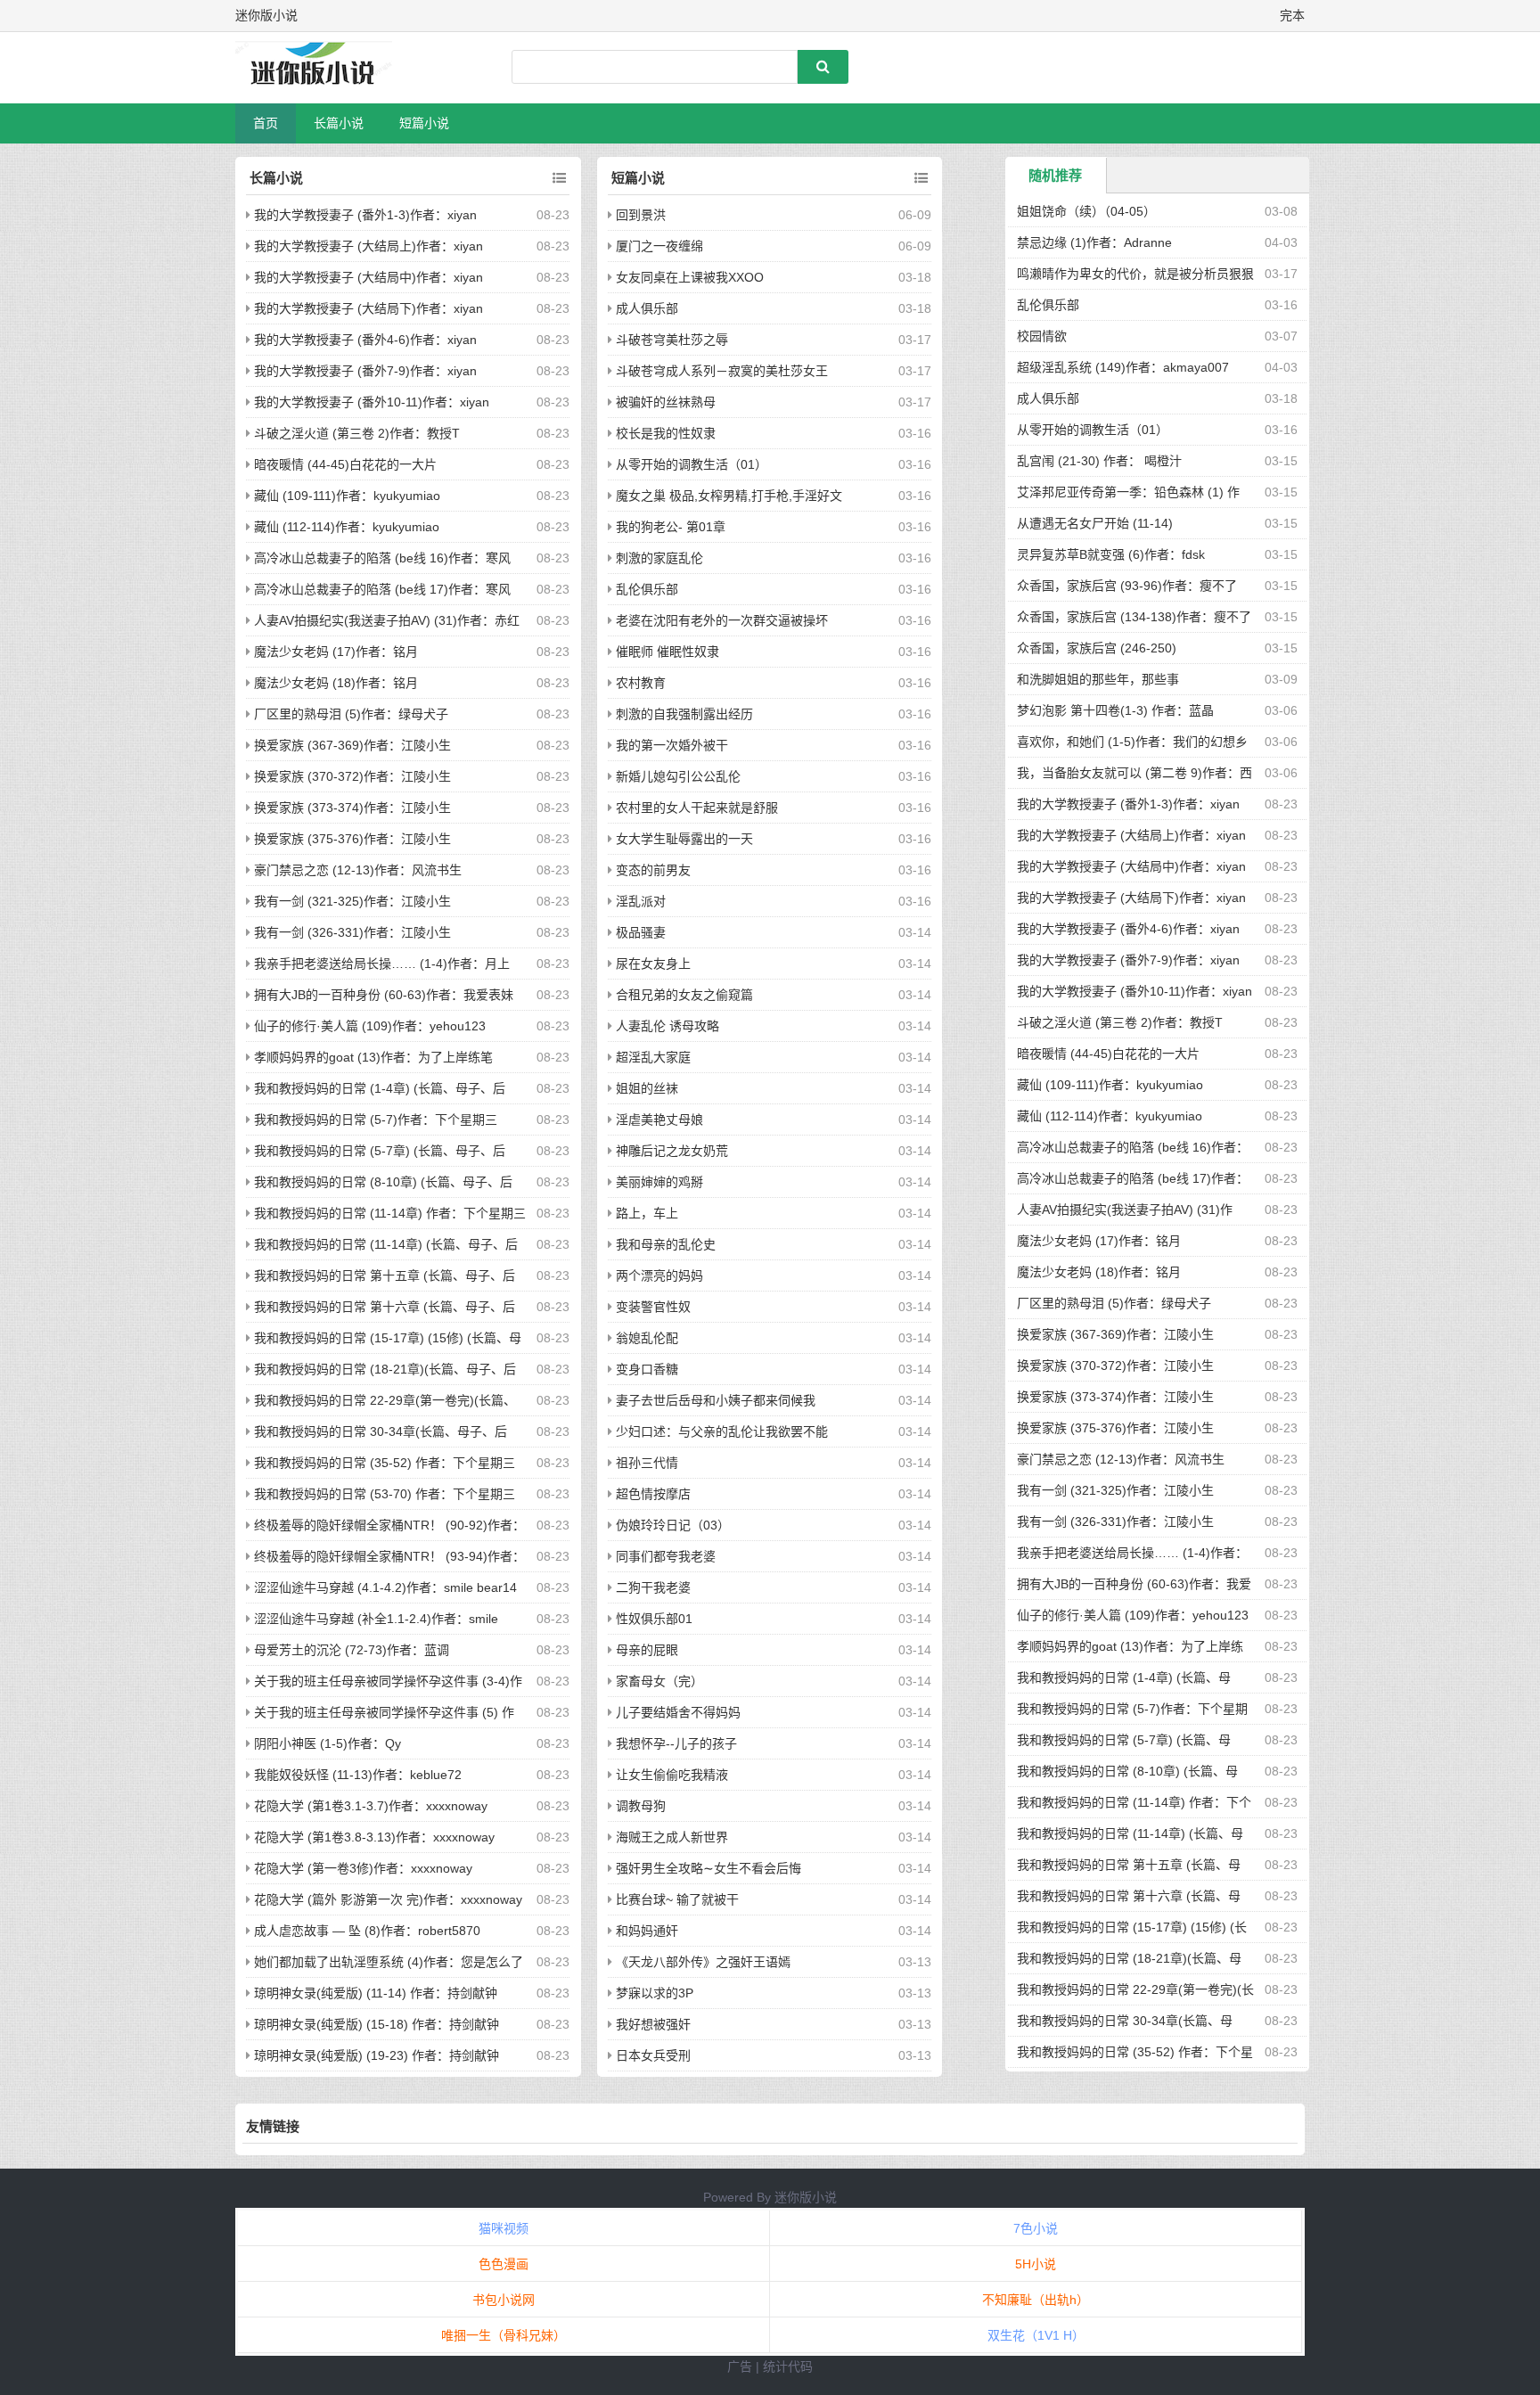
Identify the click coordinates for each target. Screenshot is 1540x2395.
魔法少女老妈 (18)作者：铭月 (336, 683)
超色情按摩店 (653, 1494)
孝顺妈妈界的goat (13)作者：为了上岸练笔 (373, 1057)
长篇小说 (339, 123)
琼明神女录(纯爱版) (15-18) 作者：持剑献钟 (377, 2024)
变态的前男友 (653, 870)
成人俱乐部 (647, 308)
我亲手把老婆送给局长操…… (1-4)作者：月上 (382, 964)
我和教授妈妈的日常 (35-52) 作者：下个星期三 (385, 1463)
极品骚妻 (641, 932)
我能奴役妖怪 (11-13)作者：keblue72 (358, 1775)
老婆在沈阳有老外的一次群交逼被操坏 (722, 620)
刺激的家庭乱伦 (659, 558)
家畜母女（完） (659, 1681)
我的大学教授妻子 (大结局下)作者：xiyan (369, 308)
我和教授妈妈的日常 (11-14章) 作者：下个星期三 (390, 1213)
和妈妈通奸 (647, 1931)
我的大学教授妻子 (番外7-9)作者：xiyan (365, 371)
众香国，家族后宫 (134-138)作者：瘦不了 (1134, 617)
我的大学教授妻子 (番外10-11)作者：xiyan (372, 402)
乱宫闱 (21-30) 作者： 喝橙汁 (1099, 461)
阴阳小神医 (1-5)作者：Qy (328, 1743)
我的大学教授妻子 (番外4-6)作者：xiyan (365, 340)
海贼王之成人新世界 (672, 1837)
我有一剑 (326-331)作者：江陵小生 (352, 932)
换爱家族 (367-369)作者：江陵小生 (352, 745)
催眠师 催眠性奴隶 (668, 652)
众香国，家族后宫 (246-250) (1097, 648)
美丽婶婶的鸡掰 (659, 1182)
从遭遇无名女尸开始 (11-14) (1095, 523)
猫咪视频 (504, 2228)
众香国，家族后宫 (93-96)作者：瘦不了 (1127, 586)
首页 (266, 123)
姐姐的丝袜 (647, 1088)
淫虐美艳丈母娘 (659, 1120)
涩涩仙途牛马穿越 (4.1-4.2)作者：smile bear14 (385, 1587)
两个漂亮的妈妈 (659, 1275)
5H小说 (1036, 2264)
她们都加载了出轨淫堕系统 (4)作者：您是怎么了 (389, 1962)
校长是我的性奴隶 (666, 433)
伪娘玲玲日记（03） (673, 1525)
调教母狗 (641, 1806)
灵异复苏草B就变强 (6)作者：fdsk (1111, 554)
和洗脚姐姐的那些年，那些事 (1098, 679)
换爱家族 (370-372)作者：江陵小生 (352, 776)
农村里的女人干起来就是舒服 (697, 808)
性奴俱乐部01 (654, 1619)
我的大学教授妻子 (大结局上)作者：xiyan (369, 246)
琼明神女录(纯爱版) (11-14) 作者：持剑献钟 (376, 1993)
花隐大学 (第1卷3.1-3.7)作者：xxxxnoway (371, 1806)
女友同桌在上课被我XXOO (690, 277)
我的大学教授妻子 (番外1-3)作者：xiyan (365, 215)
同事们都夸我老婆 (666, 1556)
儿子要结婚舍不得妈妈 (678, 1712)
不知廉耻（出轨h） (1036, 2300)
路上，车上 (647, 1213)
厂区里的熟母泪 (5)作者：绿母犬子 (351, 714)
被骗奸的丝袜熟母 (666, 402)
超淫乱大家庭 (653, 1057)
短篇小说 (424, 123)
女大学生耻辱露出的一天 (684, 839)
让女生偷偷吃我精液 (672, 1775)
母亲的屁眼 (647, 1650)
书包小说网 (504, 2300)
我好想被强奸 (653, 2024)
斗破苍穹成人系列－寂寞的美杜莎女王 (722, 371)
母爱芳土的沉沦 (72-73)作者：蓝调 (352, 1650)
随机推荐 (1055, 175)
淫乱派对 (641, 901)
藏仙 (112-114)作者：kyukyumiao (347, 527)
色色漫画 (504, 2264)
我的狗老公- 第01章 (671, 527)
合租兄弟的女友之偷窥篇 (684, 995)
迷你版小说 (806, 2197)
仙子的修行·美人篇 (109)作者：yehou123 (370, 1026)
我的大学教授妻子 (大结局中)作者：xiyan (369, 277)
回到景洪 (641, 215)
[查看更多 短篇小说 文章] (921, 178)
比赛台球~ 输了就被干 (677, 1899)
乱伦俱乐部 (647, 589)
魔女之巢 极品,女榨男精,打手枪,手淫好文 (729, 496)
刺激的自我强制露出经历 (684, 714)
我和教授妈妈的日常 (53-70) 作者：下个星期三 (385, 1494)
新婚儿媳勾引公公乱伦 (678, 776)
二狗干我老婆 (653, 1587)
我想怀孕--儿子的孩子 (676, 1743)
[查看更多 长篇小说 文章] (559, 178)
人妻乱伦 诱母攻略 (668, 1026)
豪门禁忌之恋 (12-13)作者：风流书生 (358, 870)
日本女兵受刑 (653, 2055)
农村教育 (641, 683)
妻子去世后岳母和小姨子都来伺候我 (716, 1400)
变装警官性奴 (653, 1307)
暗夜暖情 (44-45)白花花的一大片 (345, 464)
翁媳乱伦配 (647, 1338)
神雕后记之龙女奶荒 (672, 1151)
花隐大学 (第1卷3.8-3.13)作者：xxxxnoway (374, 1837)
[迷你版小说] (329, 68)
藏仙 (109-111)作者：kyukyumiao (347, 496)
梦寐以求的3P (655, 1993)
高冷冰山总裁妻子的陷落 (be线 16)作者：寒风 (382, 558)
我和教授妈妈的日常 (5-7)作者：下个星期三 (376, 1120)
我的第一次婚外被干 (672, 745)
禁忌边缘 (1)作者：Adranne (1094, 242)
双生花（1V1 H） (1036, 2335)
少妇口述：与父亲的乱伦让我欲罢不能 (722, 1431)
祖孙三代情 (647, 1463)
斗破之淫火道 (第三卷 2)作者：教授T (357, 433)
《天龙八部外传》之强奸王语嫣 (703, 1962)
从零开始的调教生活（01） (692, 464)
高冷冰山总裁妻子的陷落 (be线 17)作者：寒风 (382, 589)
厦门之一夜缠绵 (659, 246)
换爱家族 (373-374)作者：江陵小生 (352, 808)
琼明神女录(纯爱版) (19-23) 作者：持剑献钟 (377, 2055)
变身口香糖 (647, 1369)
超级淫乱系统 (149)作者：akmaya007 (1123, 367)
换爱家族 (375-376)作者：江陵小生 (352, 839)
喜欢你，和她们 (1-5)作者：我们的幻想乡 (1132, 742)
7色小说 (1036, 2228)
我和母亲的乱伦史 (666, 1244)
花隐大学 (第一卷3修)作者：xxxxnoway (363, 1868)
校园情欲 (1042, 336)
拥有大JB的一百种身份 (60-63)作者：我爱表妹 (384, 995)
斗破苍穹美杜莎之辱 (672, 340)
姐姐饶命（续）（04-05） (1086, 211)
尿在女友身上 (653, 964)
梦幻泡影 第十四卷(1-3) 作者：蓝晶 (1115, 710)
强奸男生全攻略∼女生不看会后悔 (709, 1868)
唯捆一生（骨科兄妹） (504, 2335)
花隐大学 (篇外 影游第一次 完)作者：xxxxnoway (388, 1899)
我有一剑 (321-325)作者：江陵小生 (352, 901)
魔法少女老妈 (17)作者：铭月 (336, 652)
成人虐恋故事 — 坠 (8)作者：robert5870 (367, 1931)
